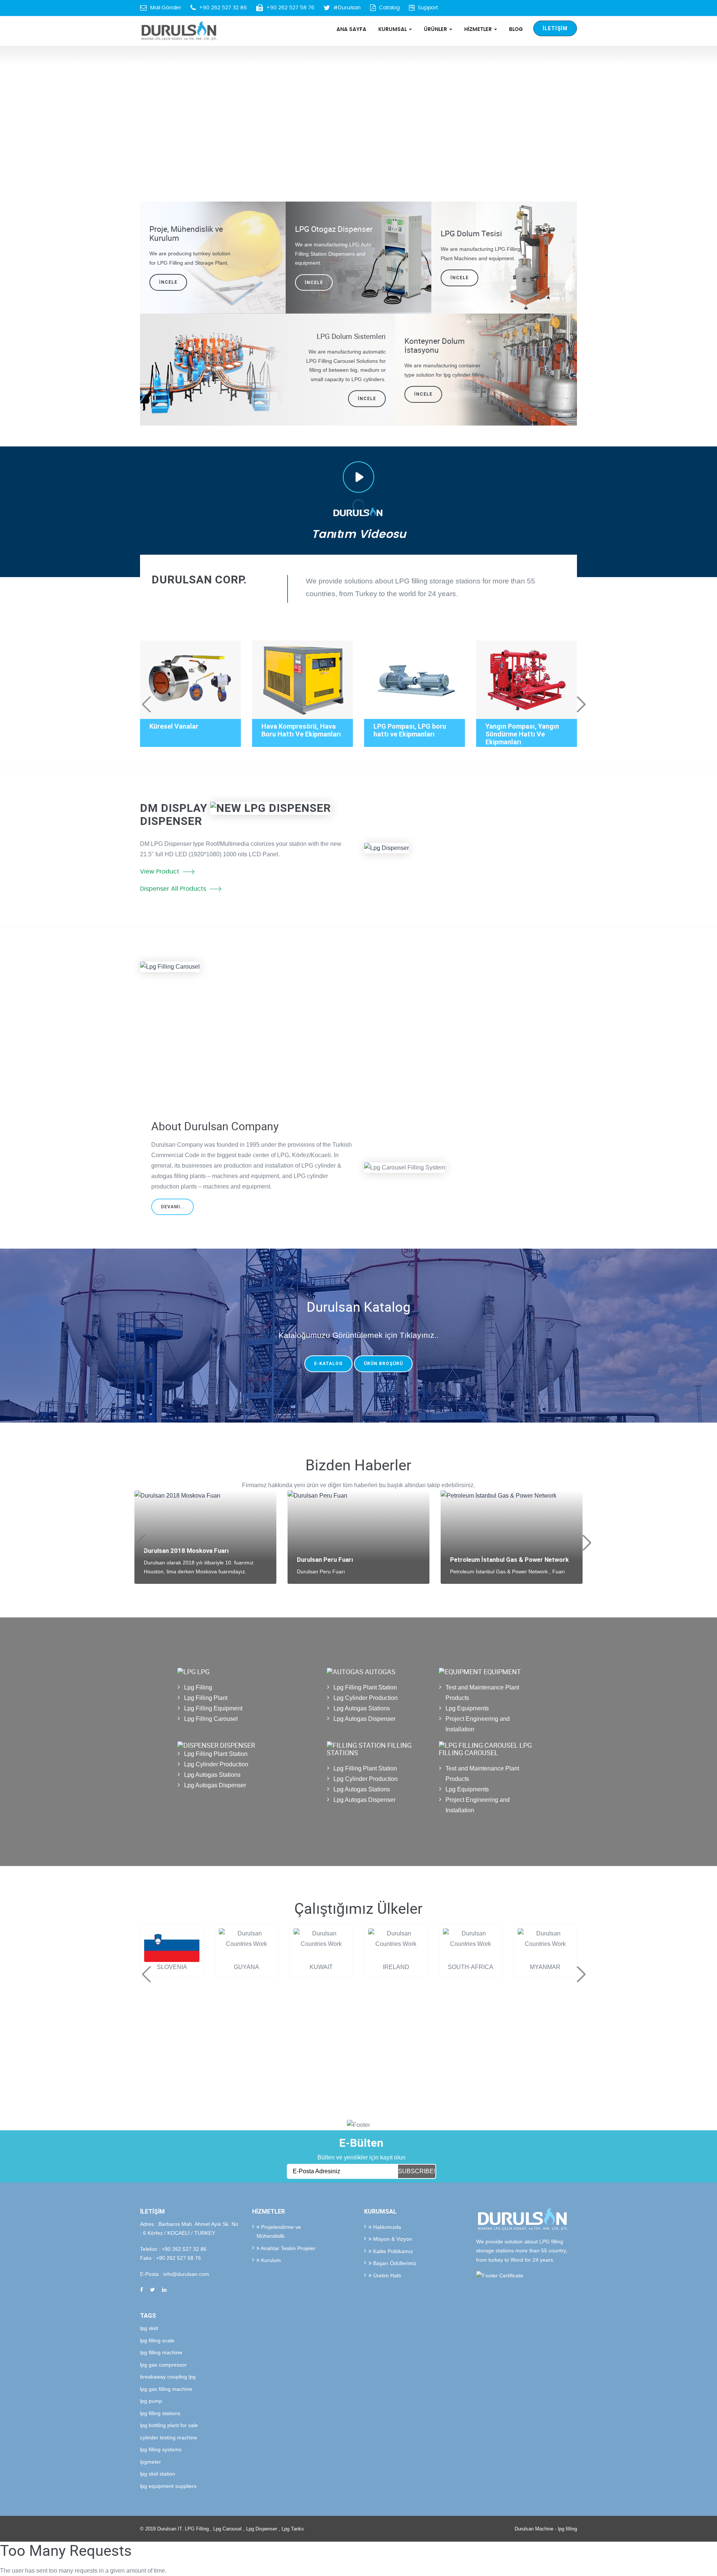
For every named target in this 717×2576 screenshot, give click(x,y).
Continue (394, 1047)
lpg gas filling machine (166, 2389)
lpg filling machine (161, 2352)
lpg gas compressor (163, 2365)
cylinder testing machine (169, 2438)
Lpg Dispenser (262, 2529)
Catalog (389, 8)
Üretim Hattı (387, 2276)
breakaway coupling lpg (168, 2377)
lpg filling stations (160, 2413)
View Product (160, 872)
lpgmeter (150, 2462)
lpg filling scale (157, 2340)
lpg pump (151, 2401)
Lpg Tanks (293, 2529)
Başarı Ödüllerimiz (394, 2263)
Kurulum (270, 2260)
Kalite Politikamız (392, 2251)
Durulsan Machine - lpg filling (546, 2529)
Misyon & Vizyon (392, 2239)
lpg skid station (158, 2474)
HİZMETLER (479, 29)
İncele (460, 278)
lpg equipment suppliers (168, 2486)
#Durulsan (347, 8)
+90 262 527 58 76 (290, 8)
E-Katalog (328, 1364)
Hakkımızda (386, 2227)
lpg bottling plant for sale (169, 2425)
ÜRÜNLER (436, 29)
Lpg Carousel (227, 2529)
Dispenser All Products (173, 889)
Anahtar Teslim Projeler (288, 2248)
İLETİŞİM (555, 28)
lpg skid (149, 2328)
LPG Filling (197, 2529)
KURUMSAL (393, 29)
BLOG (516, 29)
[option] (358, 112)
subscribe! (417, 2171)
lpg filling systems (161, 2449)
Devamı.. (173, 1207)
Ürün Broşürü (383, 1364)
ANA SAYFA (351, 29)
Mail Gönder (166, 8)
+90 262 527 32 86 (223, 8)
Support (428, 8)
